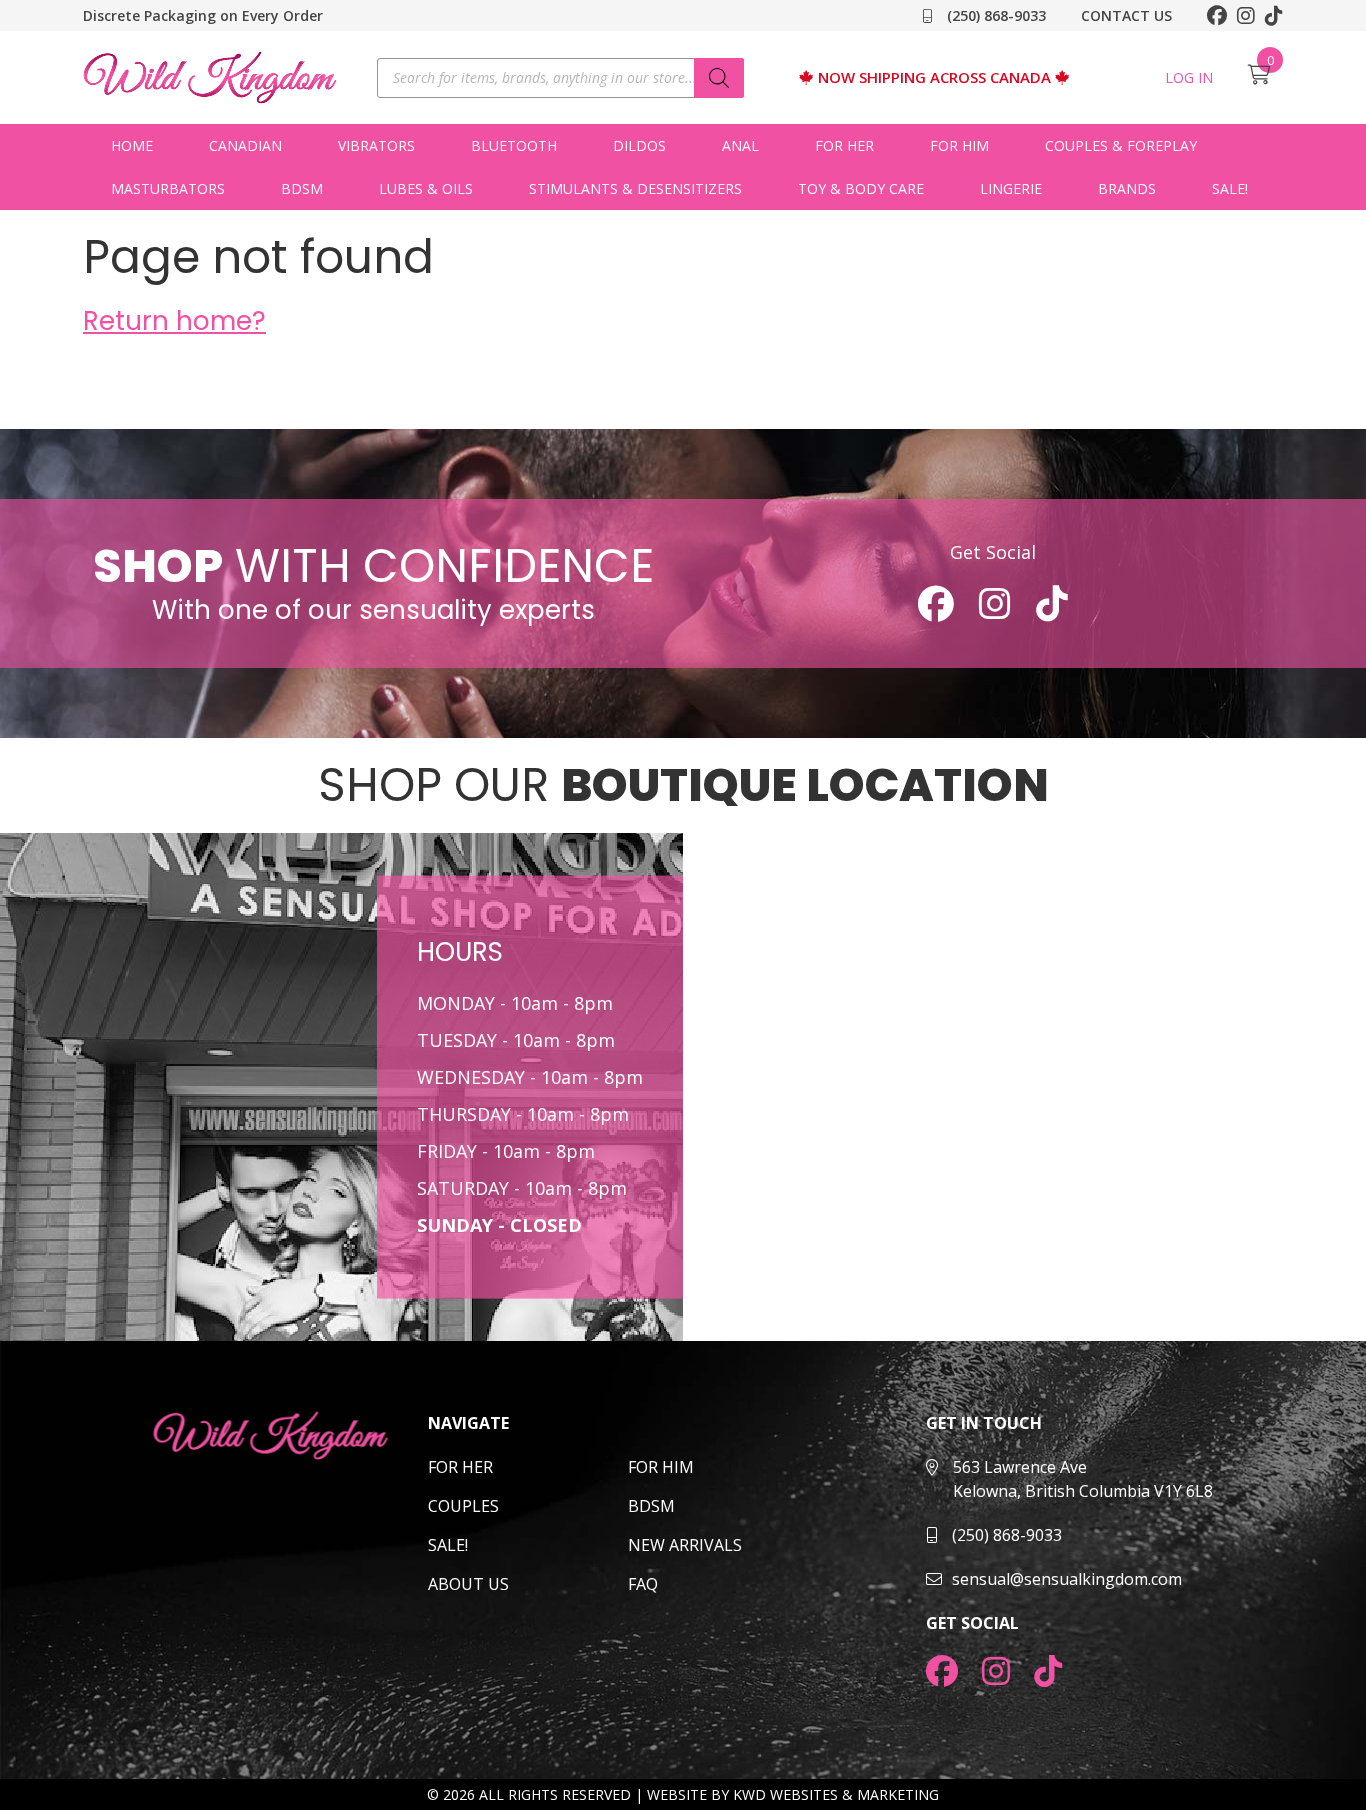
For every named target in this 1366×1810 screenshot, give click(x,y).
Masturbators (168, 188)
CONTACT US (1126, 15)
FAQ (643, 1584)
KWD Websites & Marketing (836, 1794)
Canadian (245, 145)
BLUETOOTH (514, 145)
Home (132, 145)
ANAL (740, 145)
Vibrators (376, 145)
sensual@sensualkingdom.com (1067, 1579)
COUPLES (463, 1506)
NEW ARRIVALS (685, 1545)
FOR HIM (661, 1467)
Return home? (174, 321)
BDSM (302, 188)
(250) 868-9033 (994, 15)
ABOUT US (468, 1584)
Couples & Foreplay (1121, 145)
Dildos (639, 145)
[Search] (719, 78)
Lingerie (1011, 188)
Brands (1127, 188)
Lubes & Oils (426, 188)
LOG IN (1189, 77)
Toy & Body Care (861, 188)
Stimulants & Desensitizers (635, 188)
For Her (844, 145)
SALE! (1230, 188)
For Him (959, 145)
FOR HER (460, 1467)
